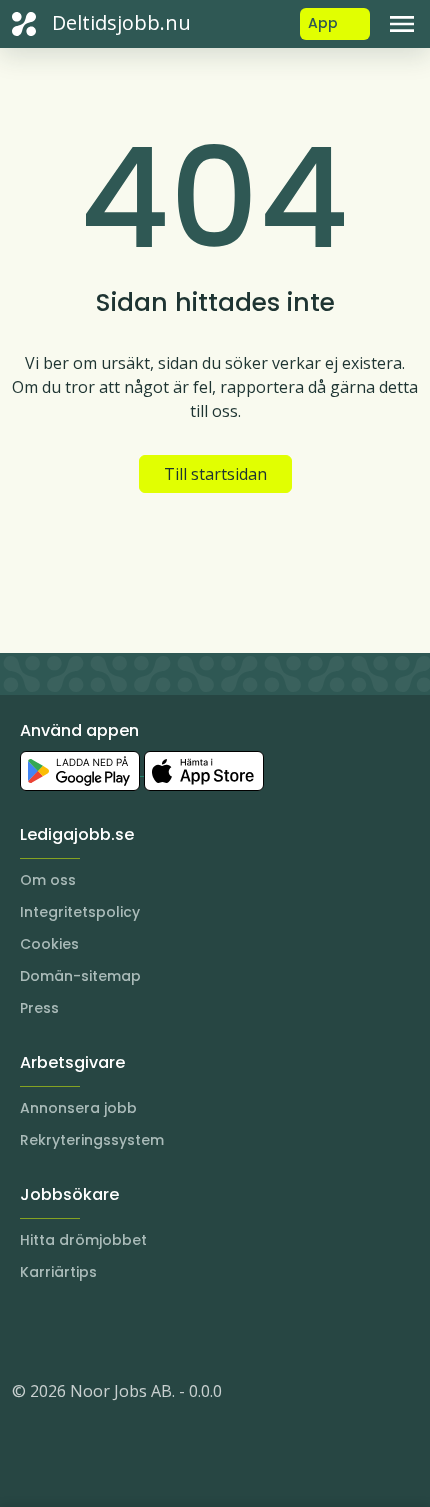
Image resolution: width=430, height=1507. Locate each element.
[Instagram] (28, 1331)
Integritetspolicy (80, 912)
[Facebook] (108, 1331)
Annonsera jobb (78, 1108)
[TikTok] (148, 1331)
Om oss (48, 880)
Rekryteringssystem (92, 1140)
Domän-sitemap (80, 976)
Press (39, 1008)
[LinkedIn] (68, 1331)
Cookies (49, 944)
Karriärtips (58, 1272)
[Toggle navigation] (402, 24)
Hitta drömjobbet (83, 1240)
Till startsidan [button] (215, 474)
